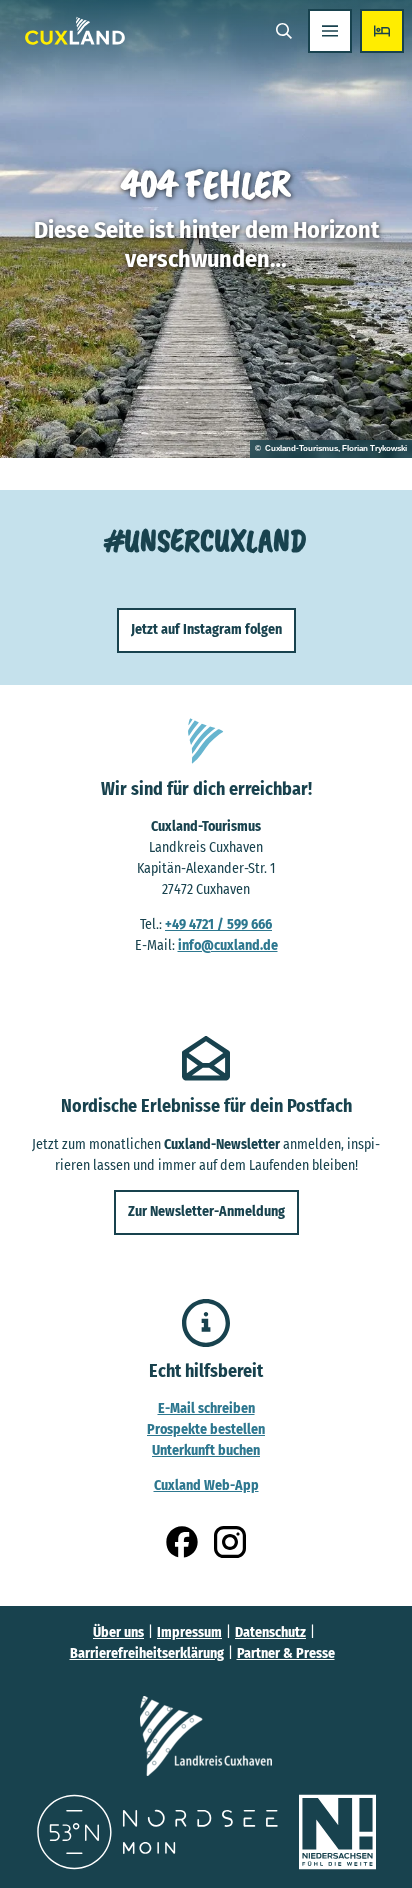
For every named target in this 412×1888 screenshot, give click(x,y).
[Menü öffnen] (330, 31)
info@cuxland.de (228, 945)
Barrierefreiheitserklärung (147, 1653)
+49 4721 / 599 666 (218, 924)
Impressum (189, 1632)
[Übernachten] (382, 31)
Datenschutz (270, 1632)
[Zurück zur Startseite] (75, 31)
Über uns (118, 1632)
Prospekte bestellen (206, 1429)
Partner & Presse (286, 1653)
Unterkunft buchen (206, 1450)
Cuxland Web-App (206, 1485)
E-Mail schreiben (206, 1408)
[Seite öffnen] (206, 1736)
